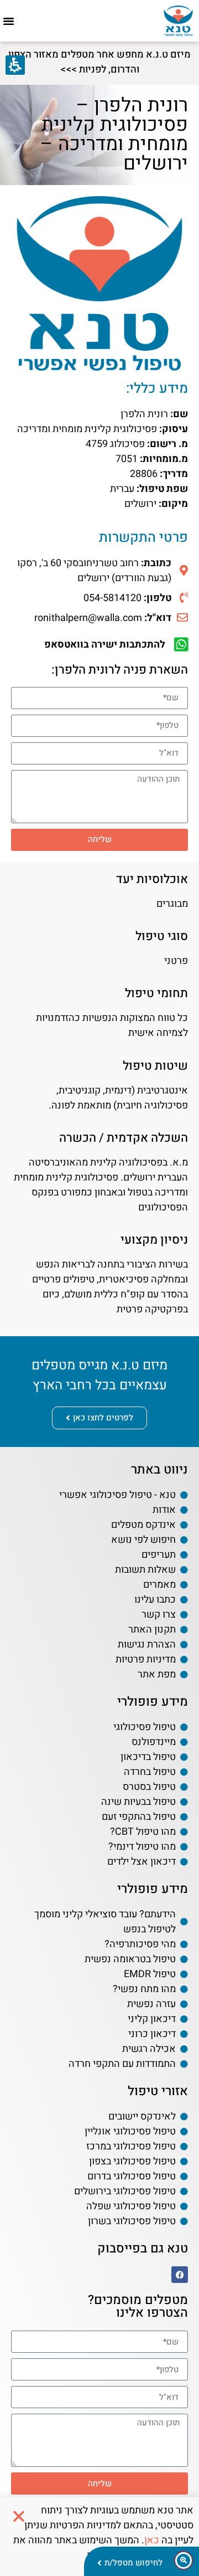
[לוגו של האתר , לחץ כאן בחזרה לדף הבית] (178, 21)
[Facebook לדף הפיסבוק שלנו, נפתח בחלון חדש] (180, 2275)
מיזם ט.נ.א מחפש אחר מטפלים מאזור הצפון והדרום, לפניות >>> (99, 62)
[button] (9, 21)
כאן (152, 2540)
